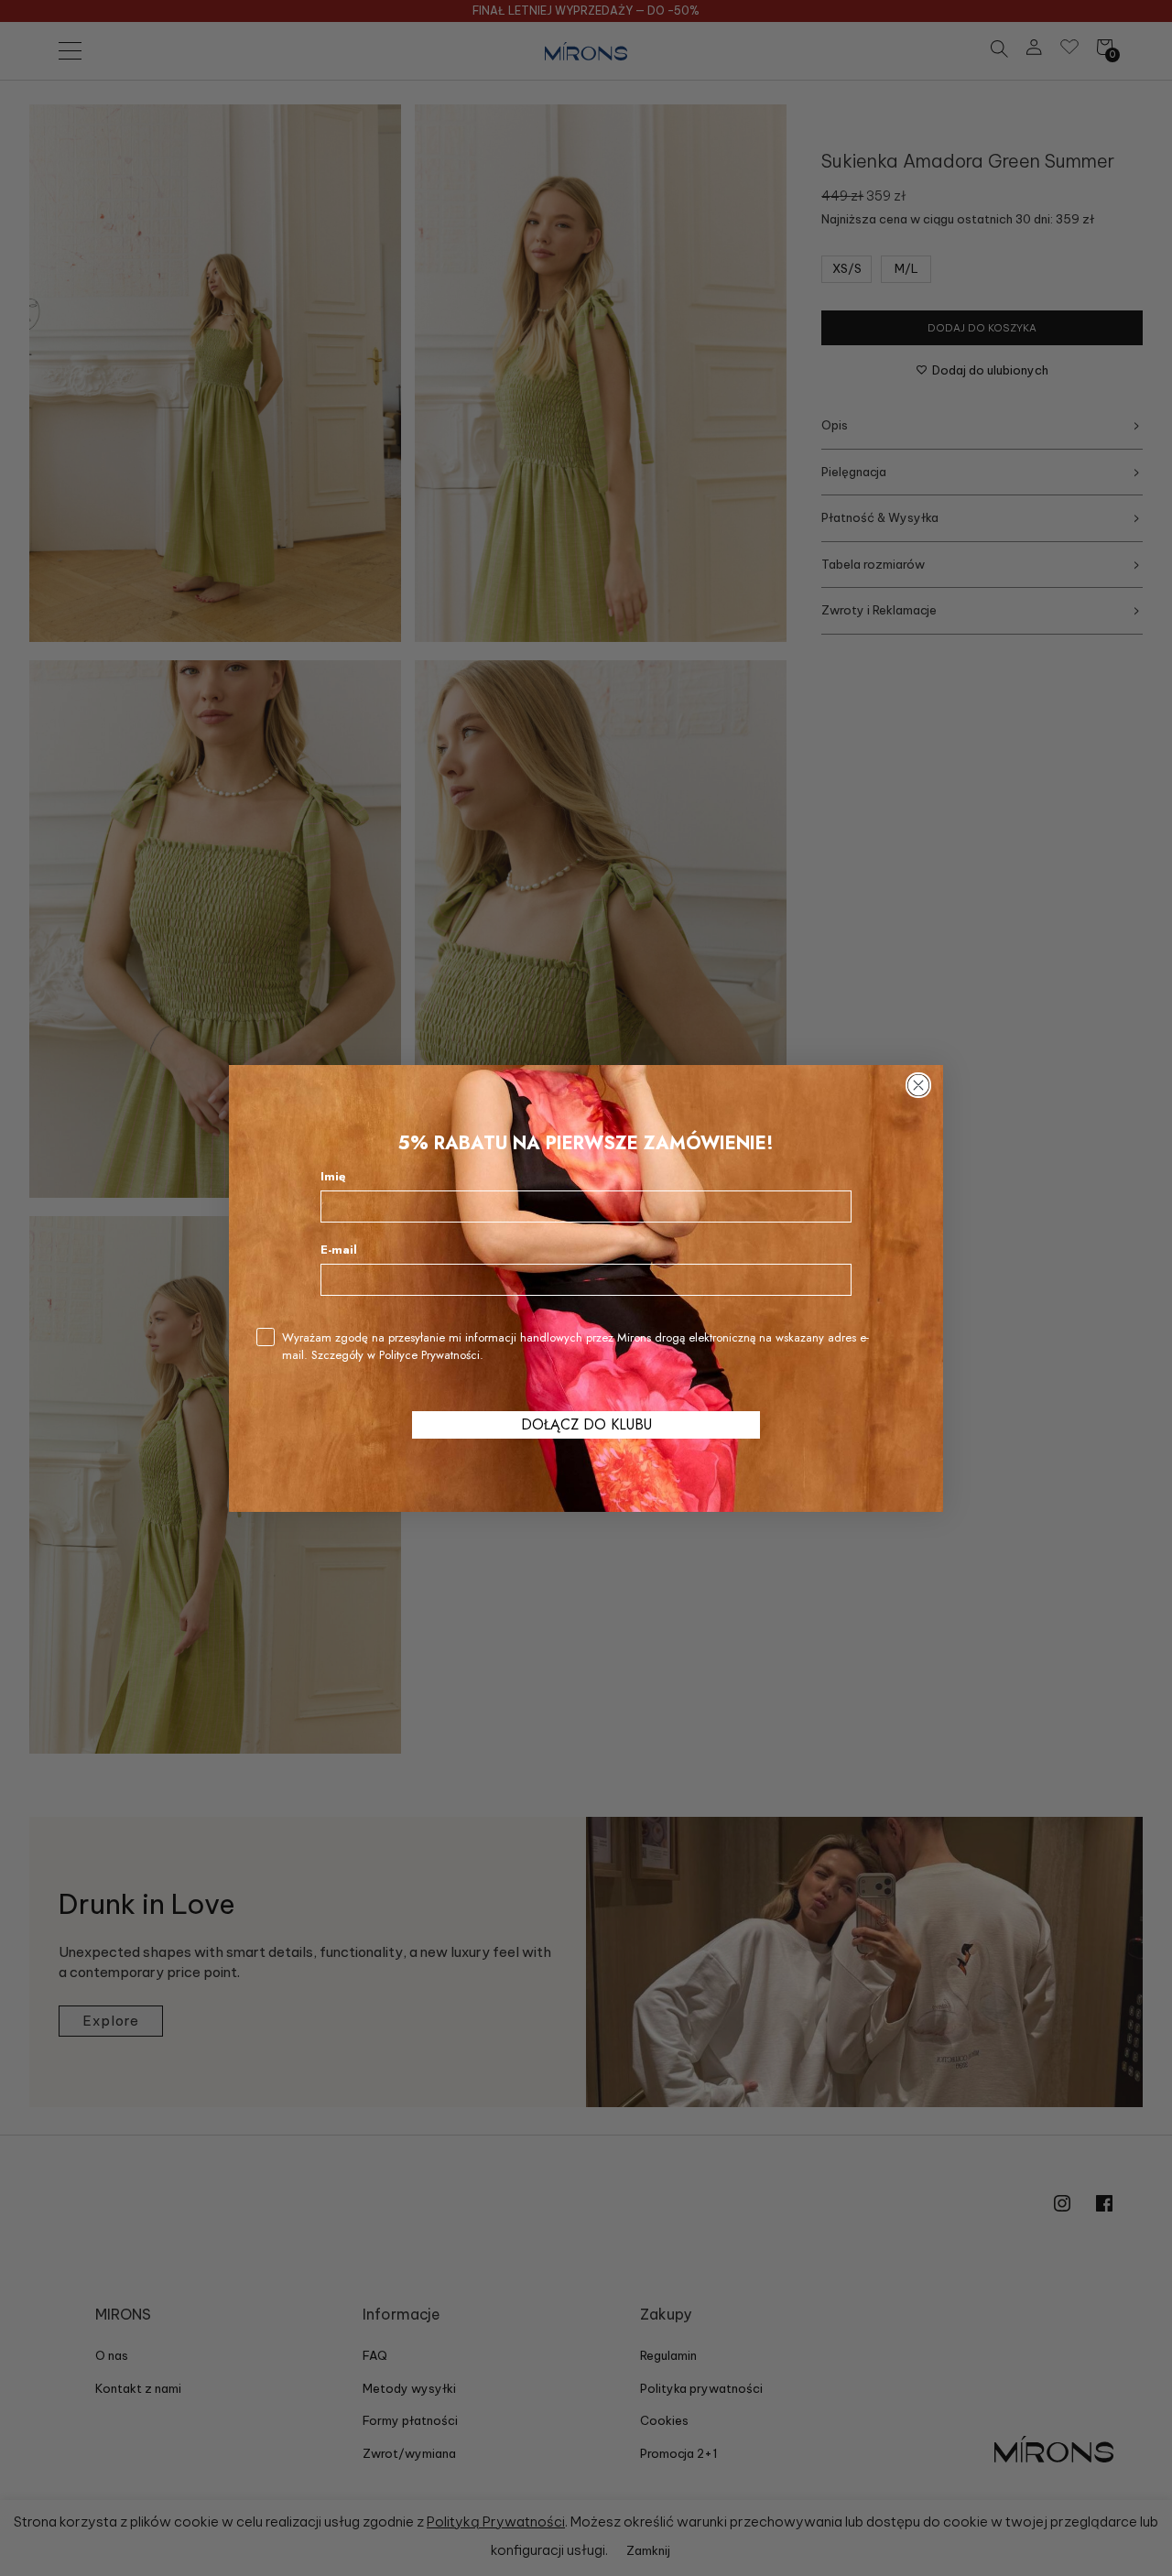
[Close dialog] (918, 1085)
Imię (333, 1176)
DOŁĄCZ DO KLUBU (586, 1424)
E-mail (339, 1250)
